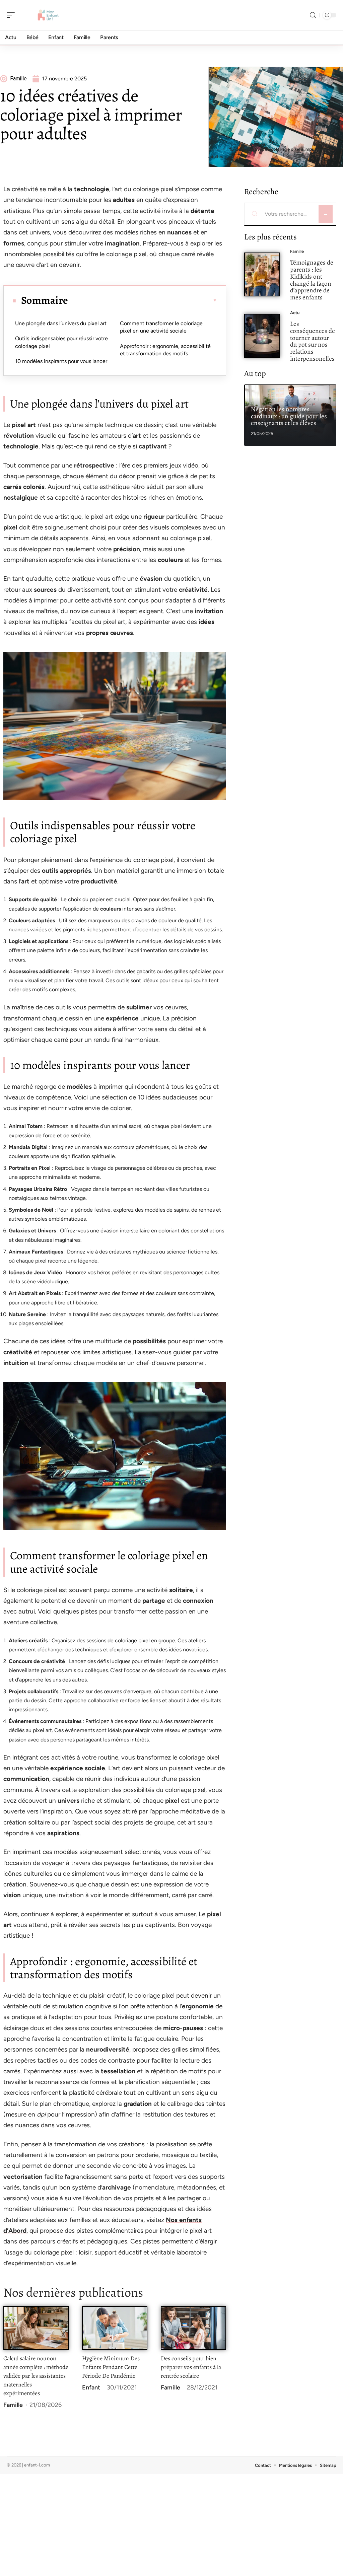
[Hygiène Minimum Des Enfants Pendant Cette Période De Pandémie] (115, 2328)
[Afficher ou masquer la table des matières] (143, 300)
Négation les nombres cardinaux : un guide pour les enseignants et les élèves (289, 416)
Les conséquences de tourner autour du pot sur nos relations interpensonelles (313, 341)
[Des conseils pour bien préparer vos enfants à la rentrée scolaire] (193, 2328)
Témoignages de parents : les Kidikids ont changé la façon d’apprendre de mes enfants (312, 280)
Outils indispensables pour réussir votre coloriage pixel (61, 342)
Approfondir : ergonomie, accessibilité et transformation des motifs (165, 350)
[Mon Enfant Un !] (48, 15)
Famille (13, 2405)
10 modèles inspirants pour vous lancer (61, 361)
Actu (295, 313)
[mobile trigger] (12, 15)
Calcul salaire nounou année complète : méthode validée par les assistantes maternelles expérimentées (36, 2376)
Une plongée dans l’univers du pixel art (61, 323)
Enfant (91, 2387)
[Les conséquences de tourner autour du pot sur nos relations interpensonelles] (262, 336)
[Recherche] (313, 15)
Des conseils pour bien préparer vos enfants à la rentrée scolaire (191, 2367)
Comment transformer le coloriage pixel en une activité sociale (161, 327)
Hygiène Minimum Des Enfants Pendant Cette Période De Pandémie (111, 2367)
